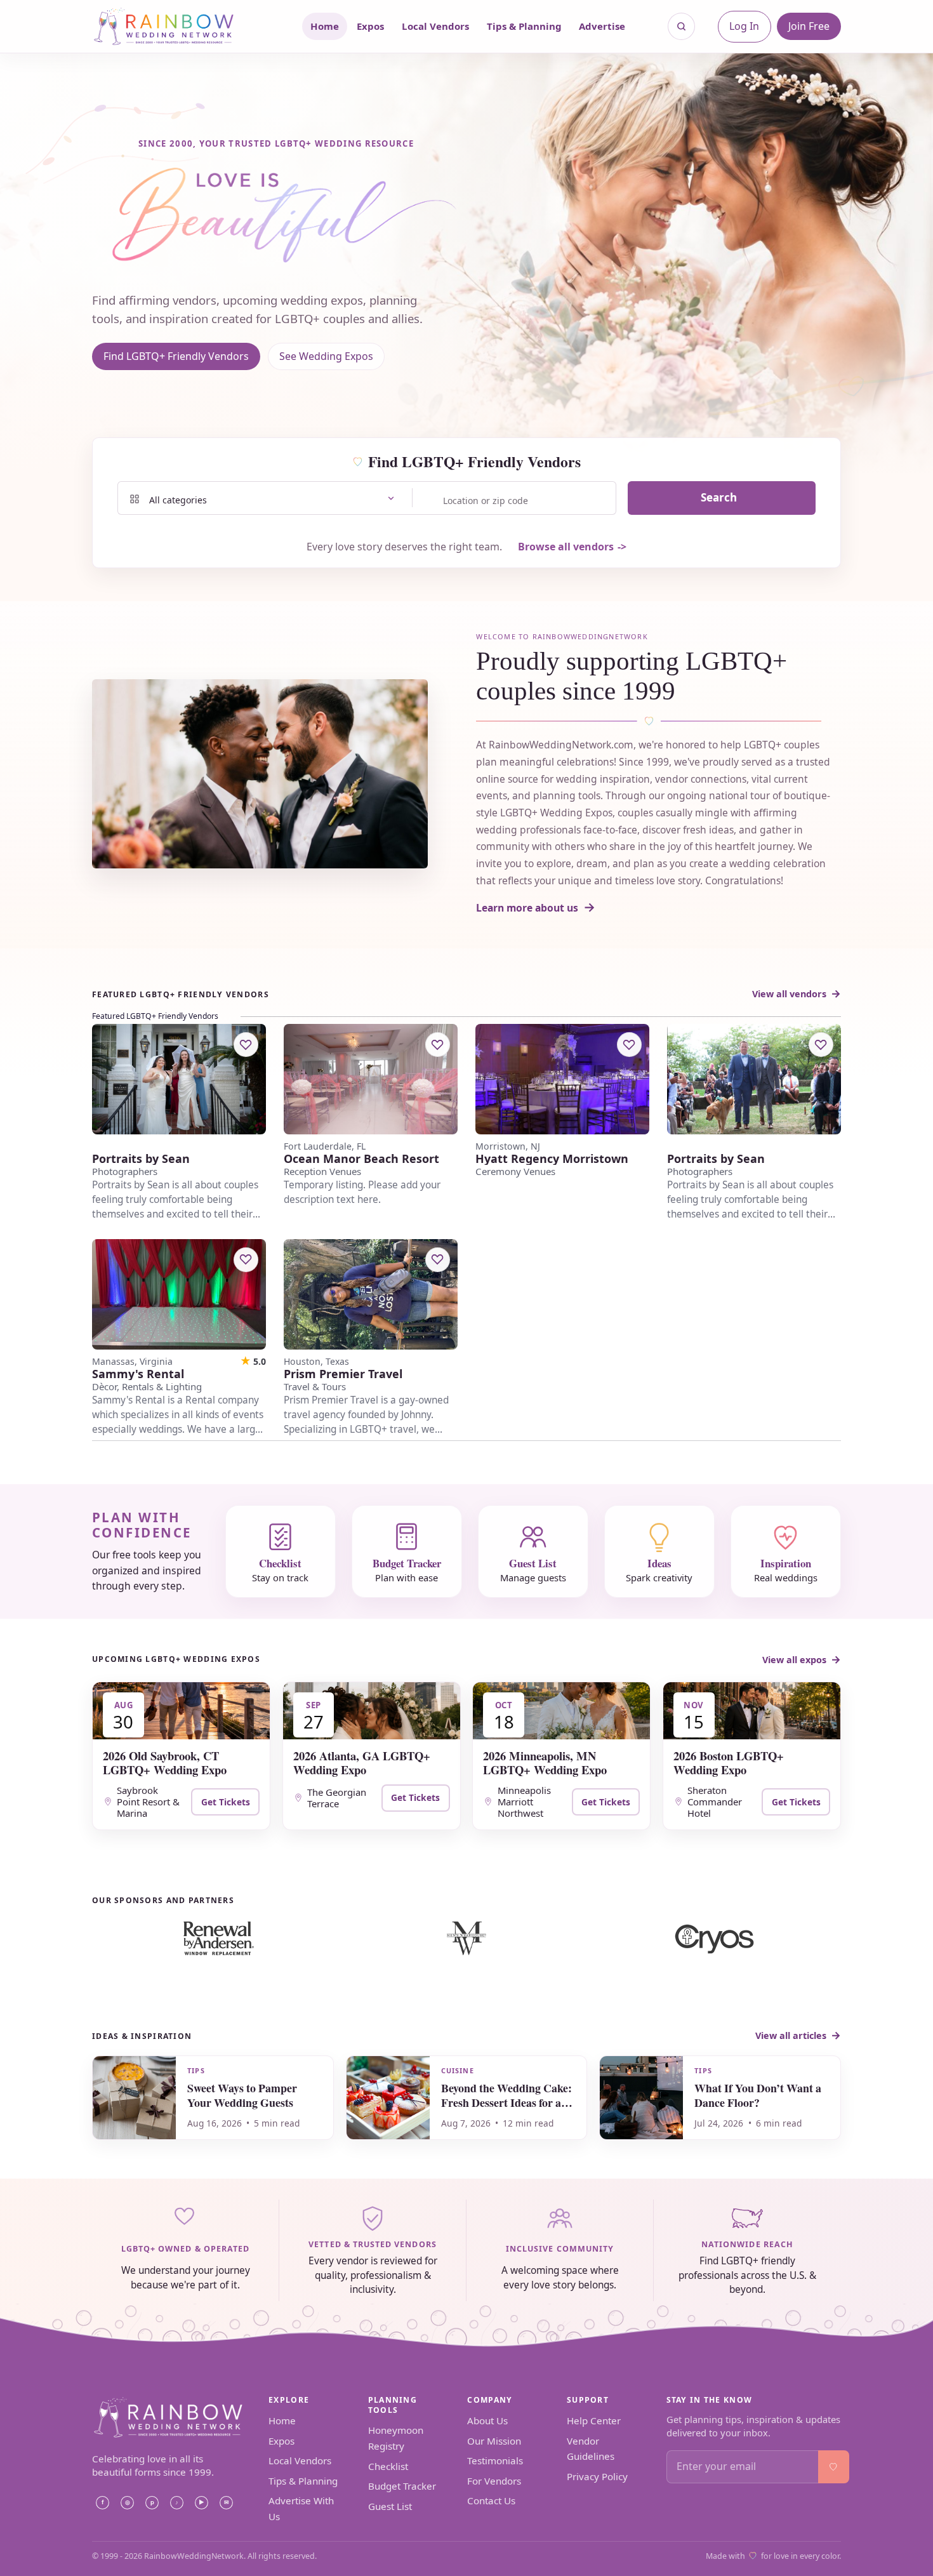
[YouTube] (201, 2503)
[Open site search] (682, 27)
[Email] (226, 2503)
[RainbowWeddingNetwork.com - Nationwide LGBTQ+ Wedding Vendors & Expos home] (180, 26)
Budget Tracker (402, 2486)
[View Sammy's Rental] (179, 1294)
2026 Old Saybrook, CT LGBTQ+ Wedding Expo (165, 1763)
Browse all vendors (566, 547)
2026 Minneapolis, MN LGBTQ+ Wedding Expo (545, 1763)
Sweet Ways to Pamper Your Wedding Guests (242, 2095)
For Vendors (494, 2481)
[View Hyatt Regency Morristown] (562, 1079)
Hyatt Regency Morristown (552, 1159)
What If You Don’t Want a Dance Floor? (758, 2095)
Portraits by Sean (141, 1159)
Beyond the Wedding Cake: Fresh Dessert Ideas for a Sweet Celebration (506, 2102)
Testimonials (495, 2460)
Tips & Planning (524, 26)
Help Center (594, 2420)
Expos (370, 26)
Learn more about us (527, 908)
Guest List (390, 2506)
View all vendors (789, 994)
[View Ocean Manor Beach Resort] (371, 1079)
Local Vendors (435, 26)
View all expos (794, 1660)
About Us (487, 2420)
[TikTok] (176, 2503)
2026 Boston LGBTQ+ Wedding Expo (729, 1763)
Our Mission (494, 2441)
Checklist (388, 2466)
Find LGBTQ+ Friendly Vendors (176, 356)
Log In (744, 26)
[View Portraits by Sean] (179, 1079)
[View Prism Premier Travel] (371, 1294)
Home (325, 26)
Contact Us (491, 2500)
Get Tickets (226, 1802)
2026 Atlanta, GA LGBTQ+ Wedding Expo (362, 1763)
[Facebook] (102, 2503)
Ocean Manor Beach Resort (361, 1159)
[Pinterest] (152, 2503)
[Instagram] (127, 2503)
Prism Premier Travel (343, 1374)
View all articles (791, 2035)
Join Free (809, 26)
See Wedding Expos (326, 356)
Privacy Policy (597, 2476)
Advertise (602, 26)
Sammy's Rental (138, 1374)
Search (719, 497)
